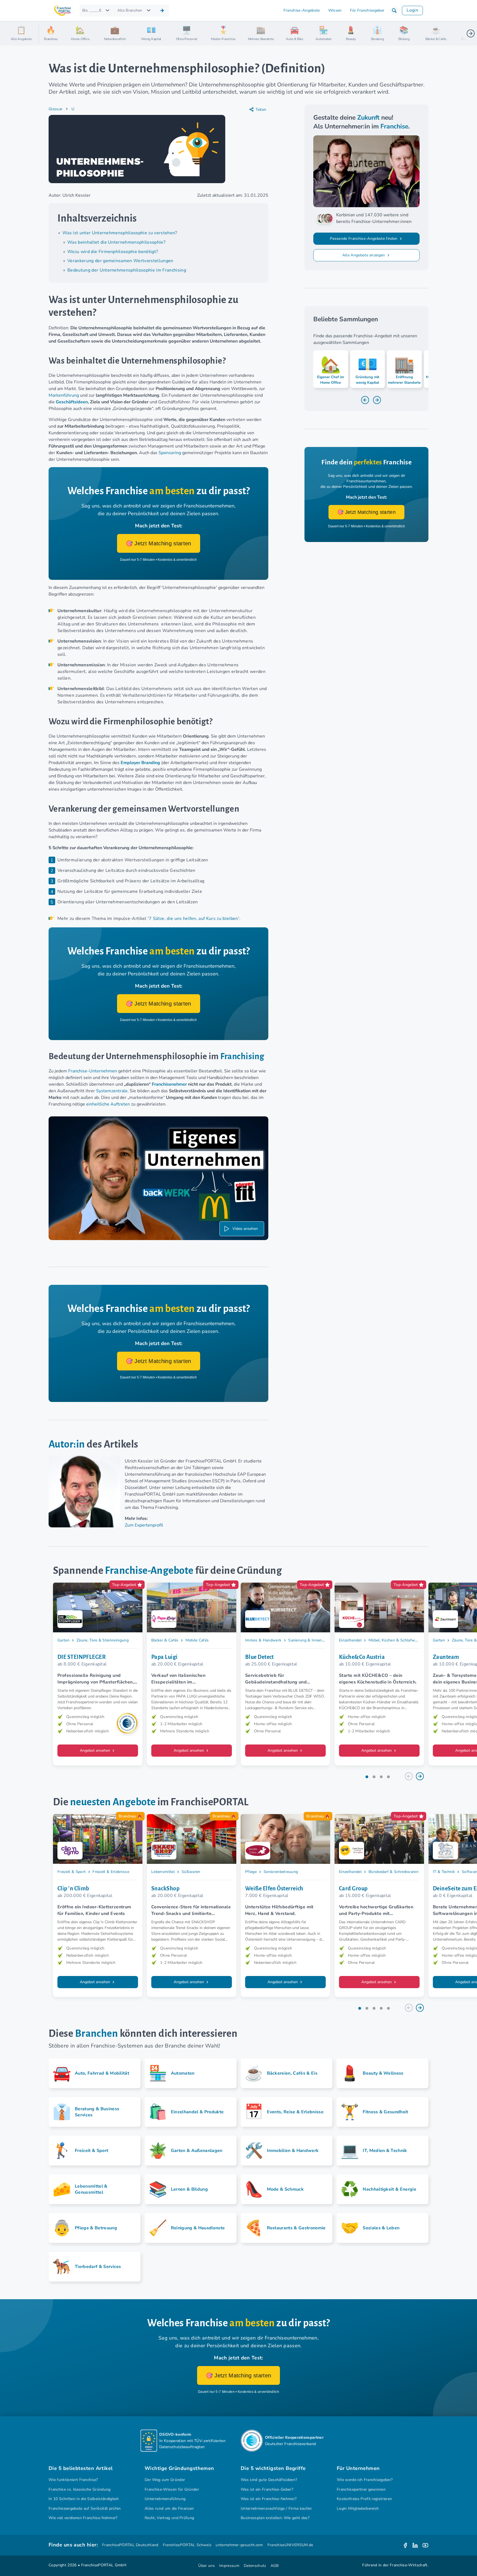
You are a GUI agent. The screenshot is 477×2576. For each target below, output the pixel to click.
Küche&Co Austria (362, 1657)
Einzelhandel (350, 1640)
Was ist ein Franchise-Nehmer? (269, 2499)
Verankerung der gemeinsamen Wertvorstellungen (120, 261)
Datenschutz (255, 2566)
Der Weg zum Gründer (165, 2480)
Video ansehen (245, 1229)
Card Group (353, 1888)
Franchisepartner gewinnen (361, 2489)
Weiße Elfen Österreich (274, 1888)
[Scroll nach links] (45, 33)
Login (412, 10)
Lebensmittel (163, 1872)
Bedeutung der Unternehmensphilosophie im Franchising (127, 270)
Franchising (242, 1057)
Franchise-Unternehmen (93, 1071)
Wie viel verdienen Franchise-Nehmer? (83, 2518)
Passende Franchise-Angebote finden (364, 239)
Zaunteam (446, 1657)
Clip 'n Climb (73, 1888)
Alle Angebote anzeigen (364, 255)
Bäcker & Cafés (165, 1640)
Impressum (229, 2566)
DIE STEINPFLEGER (82, 1657)
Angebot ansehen (96, 1750)
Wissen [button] (335, 10)
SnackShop (165, 1888)
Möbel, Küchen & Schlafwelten (396, 1640)
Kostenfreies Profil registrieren (364, 2499)
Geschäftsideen (72, 402)
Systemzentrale (112, 1091)
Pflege (251, 1872)
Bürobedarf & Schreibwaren (393, 1872)
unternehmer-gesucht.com (239, 2545)
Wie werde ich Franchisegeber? (365, 2480)
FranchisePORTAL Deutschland (130, 2545)
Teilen (261, 110)
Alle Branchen (130, 10)
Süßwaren (191, 1872)
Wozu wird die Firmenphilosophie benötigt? (113, 252)
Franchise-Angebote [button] (302, 10)
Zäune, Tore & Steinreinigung (103, 1640)
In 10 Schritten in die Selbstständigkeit (84, 2499)
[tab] (367, 1777)
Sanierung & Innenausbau (311, 1640)
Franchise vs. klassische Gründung (80, 2489)
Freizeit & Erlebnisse (111, 1872)
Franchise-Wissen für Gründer (172, 2489)
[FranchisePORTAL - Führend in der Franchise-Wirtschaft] (62, 11)
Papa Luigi (164, 1657)
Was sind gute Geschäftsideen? (269, 2480)
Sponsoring (170, 453)
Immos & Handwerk (263, 1640)
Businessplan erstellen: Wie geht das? (275, 2518)
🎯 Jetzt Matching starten (159, 543)
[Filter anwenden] (162, 10)
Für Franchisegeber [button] (367, 10)
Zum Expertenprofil (144, 1525)
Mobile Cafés (197, 1640)
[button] (394, 10)
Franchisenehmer (169, 1084)
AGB (275, 2566)
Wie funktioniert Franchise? (73, 2480)
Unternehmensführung (165, 2499)
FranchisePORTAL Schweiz (187, 2545)
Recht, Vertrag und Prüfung (169, 2518)
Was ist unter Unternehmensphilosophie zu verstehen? (120, 233)
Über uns (206, 2566)
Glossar (55, 109)
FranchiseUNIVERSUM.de (290, 2545)
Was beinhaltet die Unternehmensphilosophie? (116, 242)
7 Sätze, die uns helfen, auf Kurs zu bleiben (193, 919)
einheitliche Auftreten (108, 1104)
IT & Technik (444, 1872)
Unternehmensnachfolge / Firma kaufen (276, 2508)
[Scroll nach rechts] (471, 33)
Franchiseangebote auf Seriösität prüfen (85, 2508)
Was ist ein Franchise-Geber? (267, 2489)
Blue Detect (259, 1657)
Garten (63, 1640)
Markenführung (64, 395)
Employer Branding (140, 763)
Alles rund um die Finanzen (169, 2508)
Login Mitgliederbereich (358, 2508)
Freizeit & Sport (71, 1872)
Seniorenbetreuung (281, 1872)
